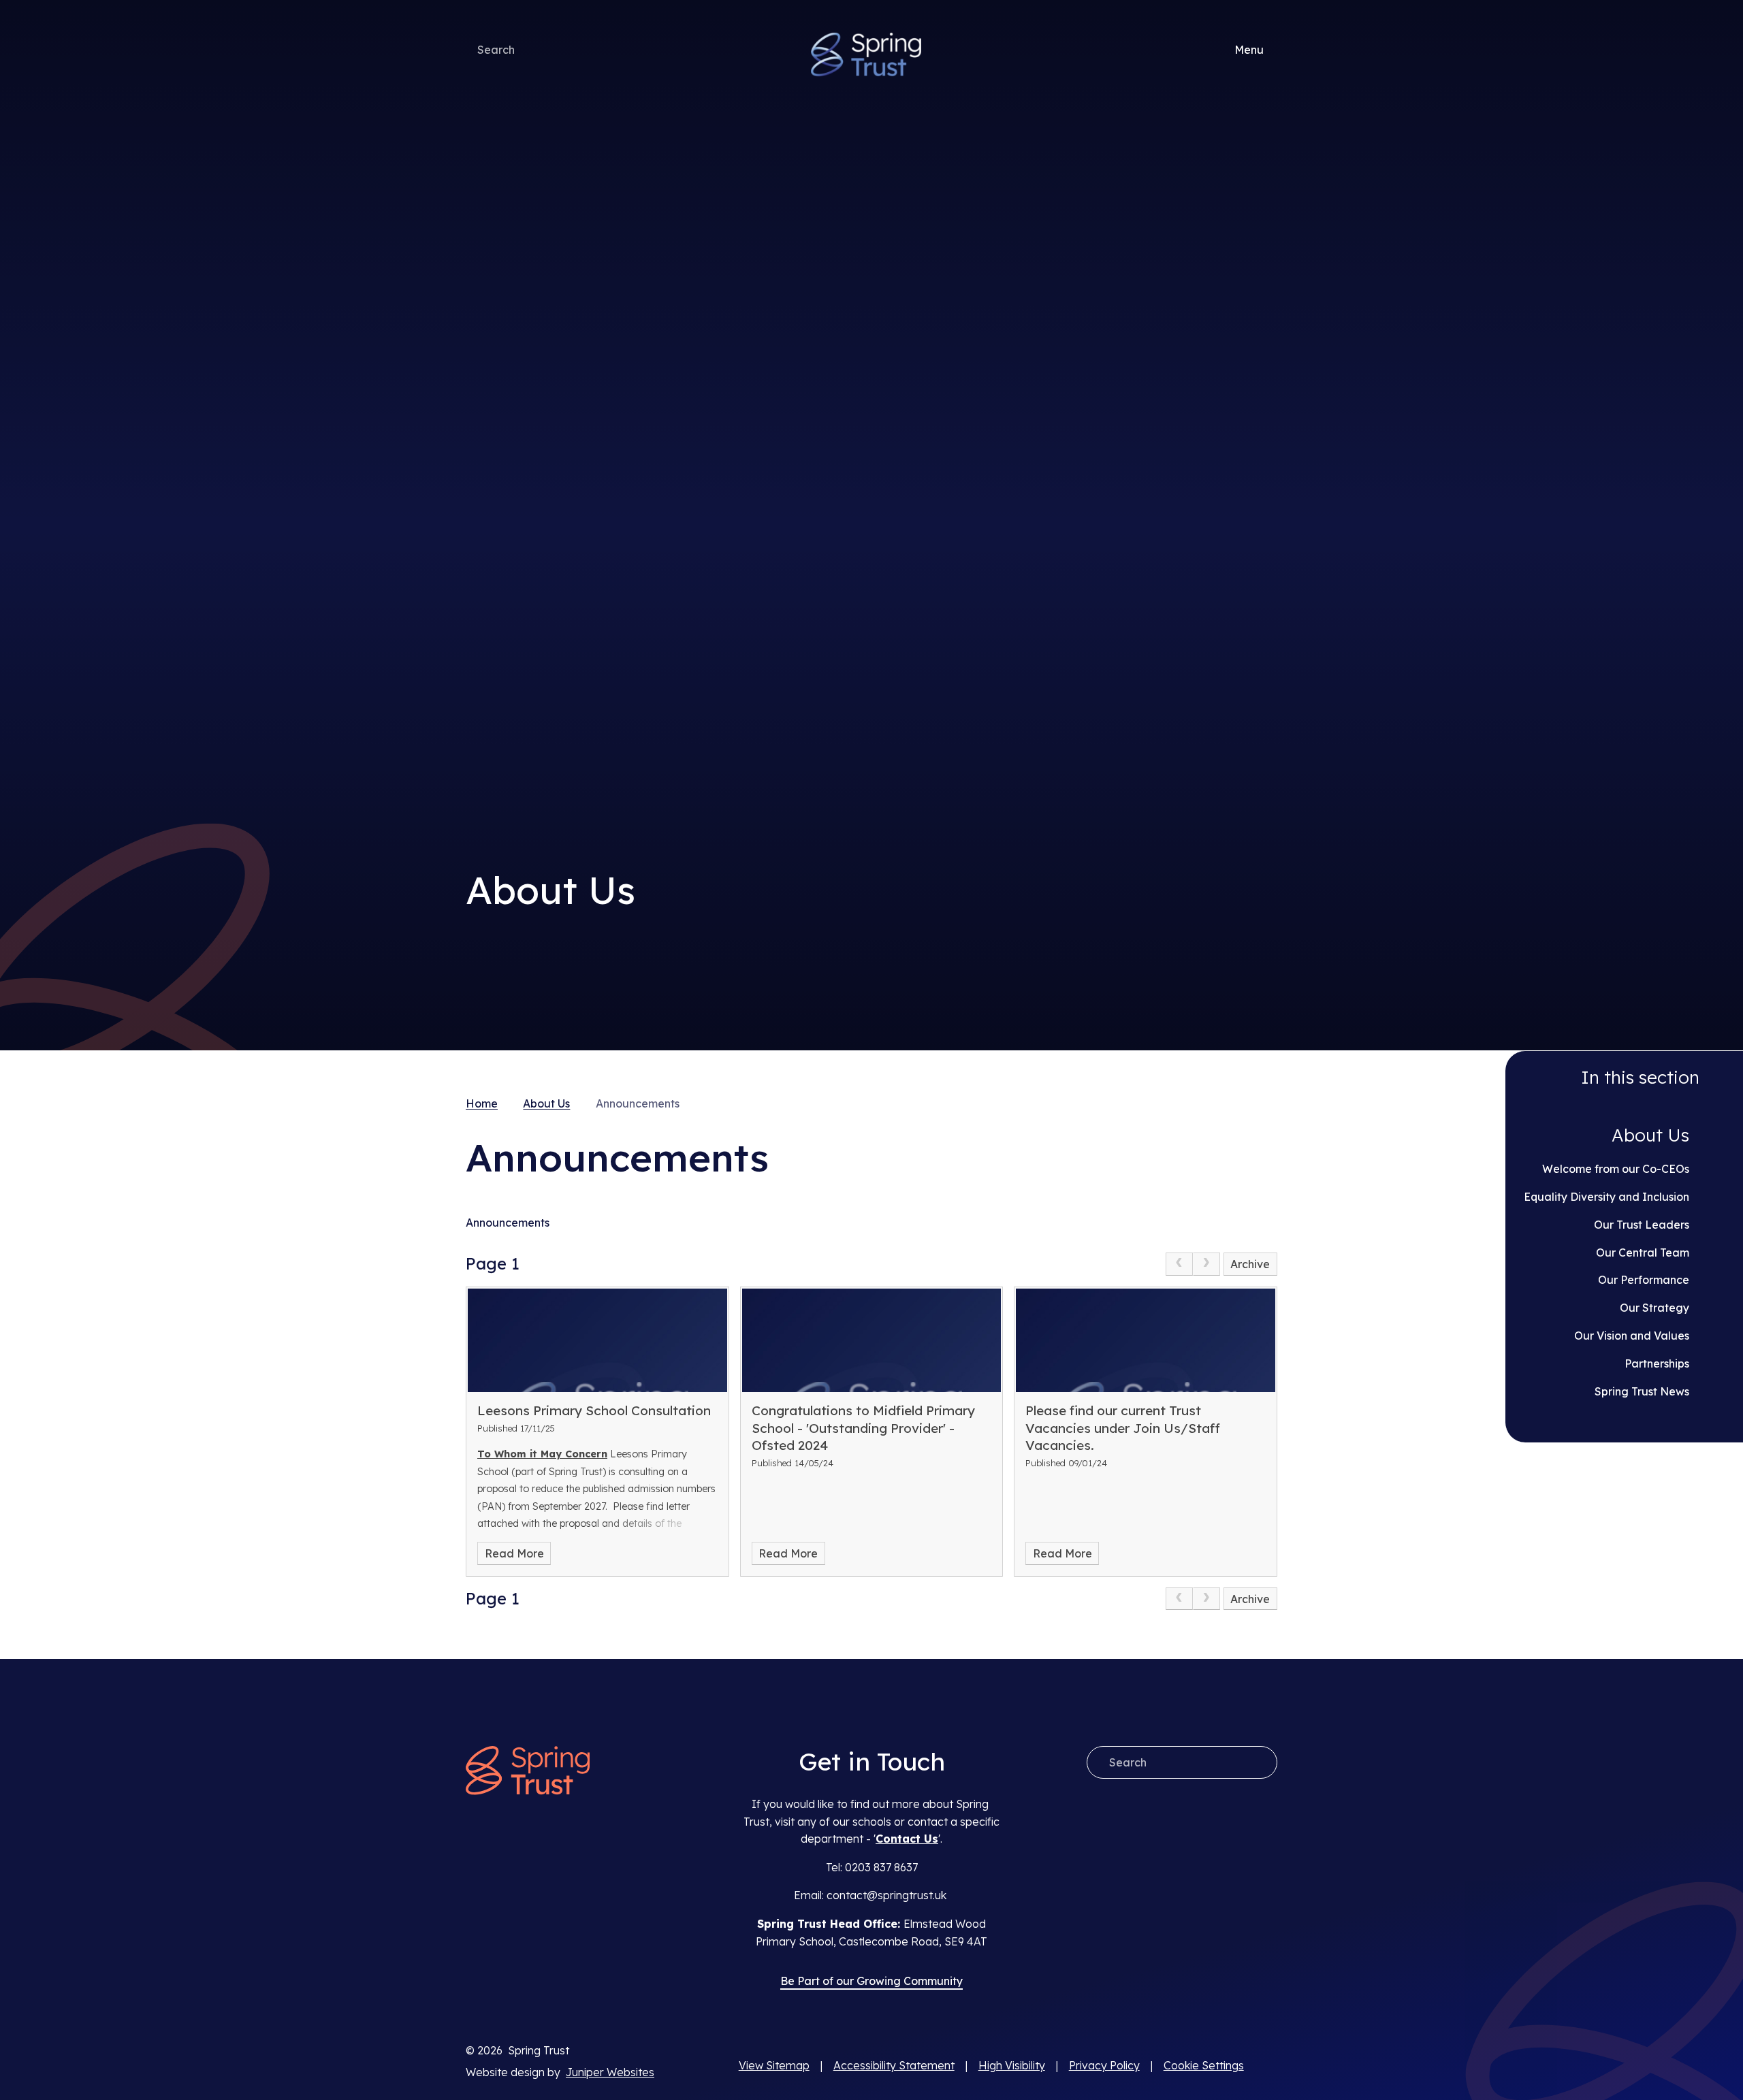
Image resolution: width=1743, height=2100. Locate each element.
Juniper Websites (610, 2072)
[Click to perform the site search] (532, 50)
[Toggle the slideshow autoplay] (1265, 569)
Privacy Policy (1104, 2065)
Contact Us (907, 1839)
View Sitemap (774, 2065)
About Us (546, 1103)
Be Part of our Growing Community (871, 1981)
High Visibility (1012, 2065)
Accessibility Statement (894, 2065)
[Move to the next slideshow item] (1265, 481)
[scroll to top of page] (1266, 2066)
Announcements (638, 1103)
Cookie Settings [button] (1204, 2065)
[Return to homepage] (528, 1772)
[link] (1179, 1264)
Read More (514, 1553)
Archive (1250, 1264)
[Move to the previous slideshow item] (1265, 525)
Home (482, 1103)
